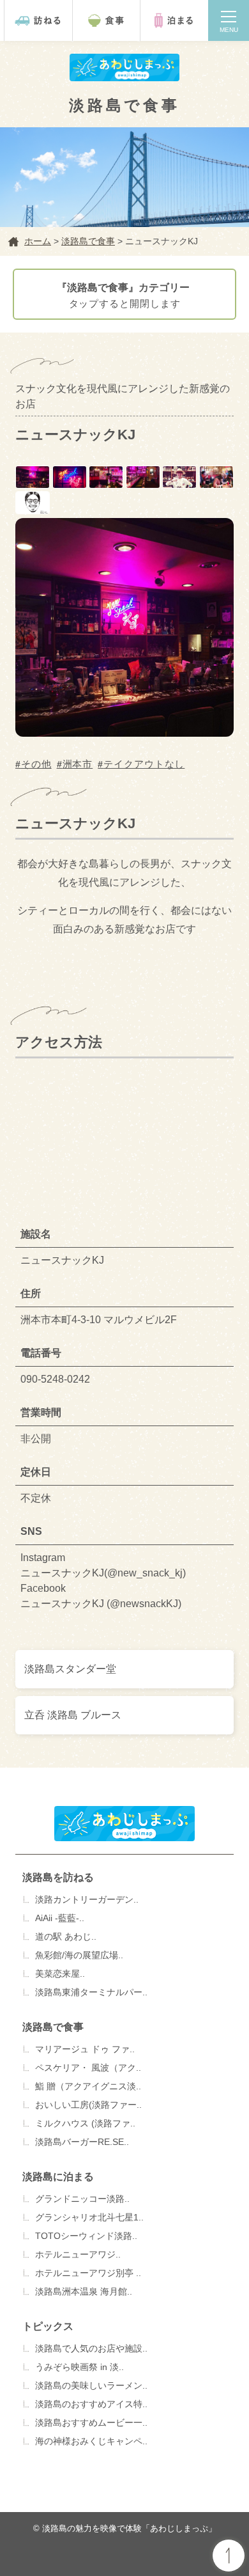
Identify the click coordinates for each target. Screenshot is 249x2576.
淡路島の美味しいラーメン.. (91, 2385)
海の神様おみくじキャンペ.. (91, 2441)
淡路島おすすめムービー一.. (91, 2423)
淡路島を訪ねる (58, 1877)
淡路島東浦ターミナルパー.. (91, 1992)
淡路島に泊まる (58, 2177)
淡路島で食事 (53, 2027)
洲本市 (78, 764)
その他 (36, 764)
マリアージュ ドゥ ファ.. (85, 2049)
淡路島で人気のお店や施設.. (91, 2348)
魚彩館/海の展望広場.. (79, 1955)
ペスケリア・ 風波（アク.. (88, 2068)
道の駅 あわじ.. (66, 1936)
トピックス (48, 2326)
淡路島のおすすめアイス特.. (91, 2404)
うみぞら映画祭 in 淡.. (79, 2367)
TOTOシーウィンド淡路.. (86, 2236)
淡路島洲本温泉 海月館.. (84, 2291)
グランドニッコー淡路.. (82, 2199)
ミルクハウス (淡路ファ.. (85, 2123)
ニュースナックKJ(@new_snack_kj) (103, 1573)
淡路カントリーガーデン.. (87, 1899)
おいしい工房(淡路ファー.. (88, 2105)
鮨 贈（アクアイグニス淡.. (88, 2086)
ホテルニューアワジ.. (78, 2254)
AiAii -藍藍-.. (60, 1918)
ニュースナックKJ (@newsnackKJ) (101, 1604)
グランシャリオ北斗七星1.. (89, 2217)
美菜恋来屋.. (60, 1974)
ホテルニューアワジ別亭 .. (88, 2273)
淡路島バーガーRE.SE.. (82, 2142)
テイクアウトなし (144, 764)
